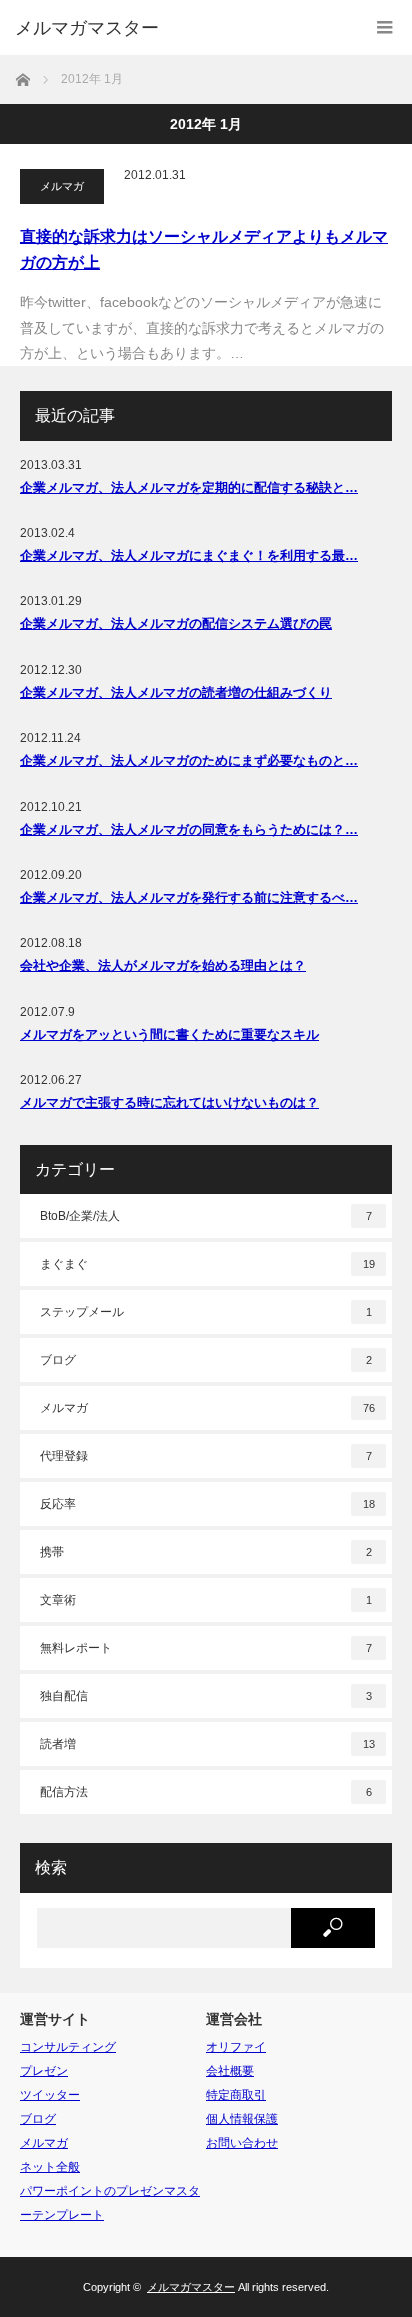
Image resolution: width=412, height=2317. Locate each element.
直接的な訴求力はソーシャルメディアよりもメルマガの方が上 (204, 249)
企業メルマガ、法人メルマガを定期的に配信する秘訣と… (189, 487)
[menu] (384, 27)
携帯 (206, 1552)
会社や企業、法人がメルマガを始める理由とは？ (163, 965)
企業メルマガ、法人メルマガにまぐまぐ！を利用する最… (189, 555)
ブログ (206, 1360)
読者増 (207, 1744)
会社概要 (230, 2071)
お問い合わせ (242, 2143)
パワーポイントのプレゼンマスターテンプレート (110, 2203)
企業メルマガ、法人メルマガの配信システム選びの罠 (176, 623)
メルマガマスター (87, 28)
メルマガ (62, 186)
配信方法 (206, 1792)
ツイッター (50, 2095)
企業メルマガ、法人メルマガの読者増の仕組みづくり (176, 692)
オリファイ (236, 2047)
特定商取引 (236, 2095)
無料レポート (206, 1648)
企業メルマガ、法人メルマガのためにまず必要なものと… (189, 760)
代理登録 (206, 1456)
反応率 (207, 1504)
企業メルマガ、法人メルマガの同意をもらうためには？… (189, 829)
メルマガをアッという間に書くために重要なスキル (169, 1034)
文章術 (206, 1600)
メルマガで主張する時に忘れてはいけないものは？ (169, 1102)
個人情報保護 (242, 2119)
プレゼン (44, 2071)
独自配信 (206, 1696)
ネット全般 (50, 2167)
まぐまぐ (207, 1264)
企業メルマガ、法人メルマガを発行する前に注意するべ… (189, 897)
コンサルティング (68, 2047)
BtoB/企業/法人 (206, 1216)
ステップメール (206, 1312)
